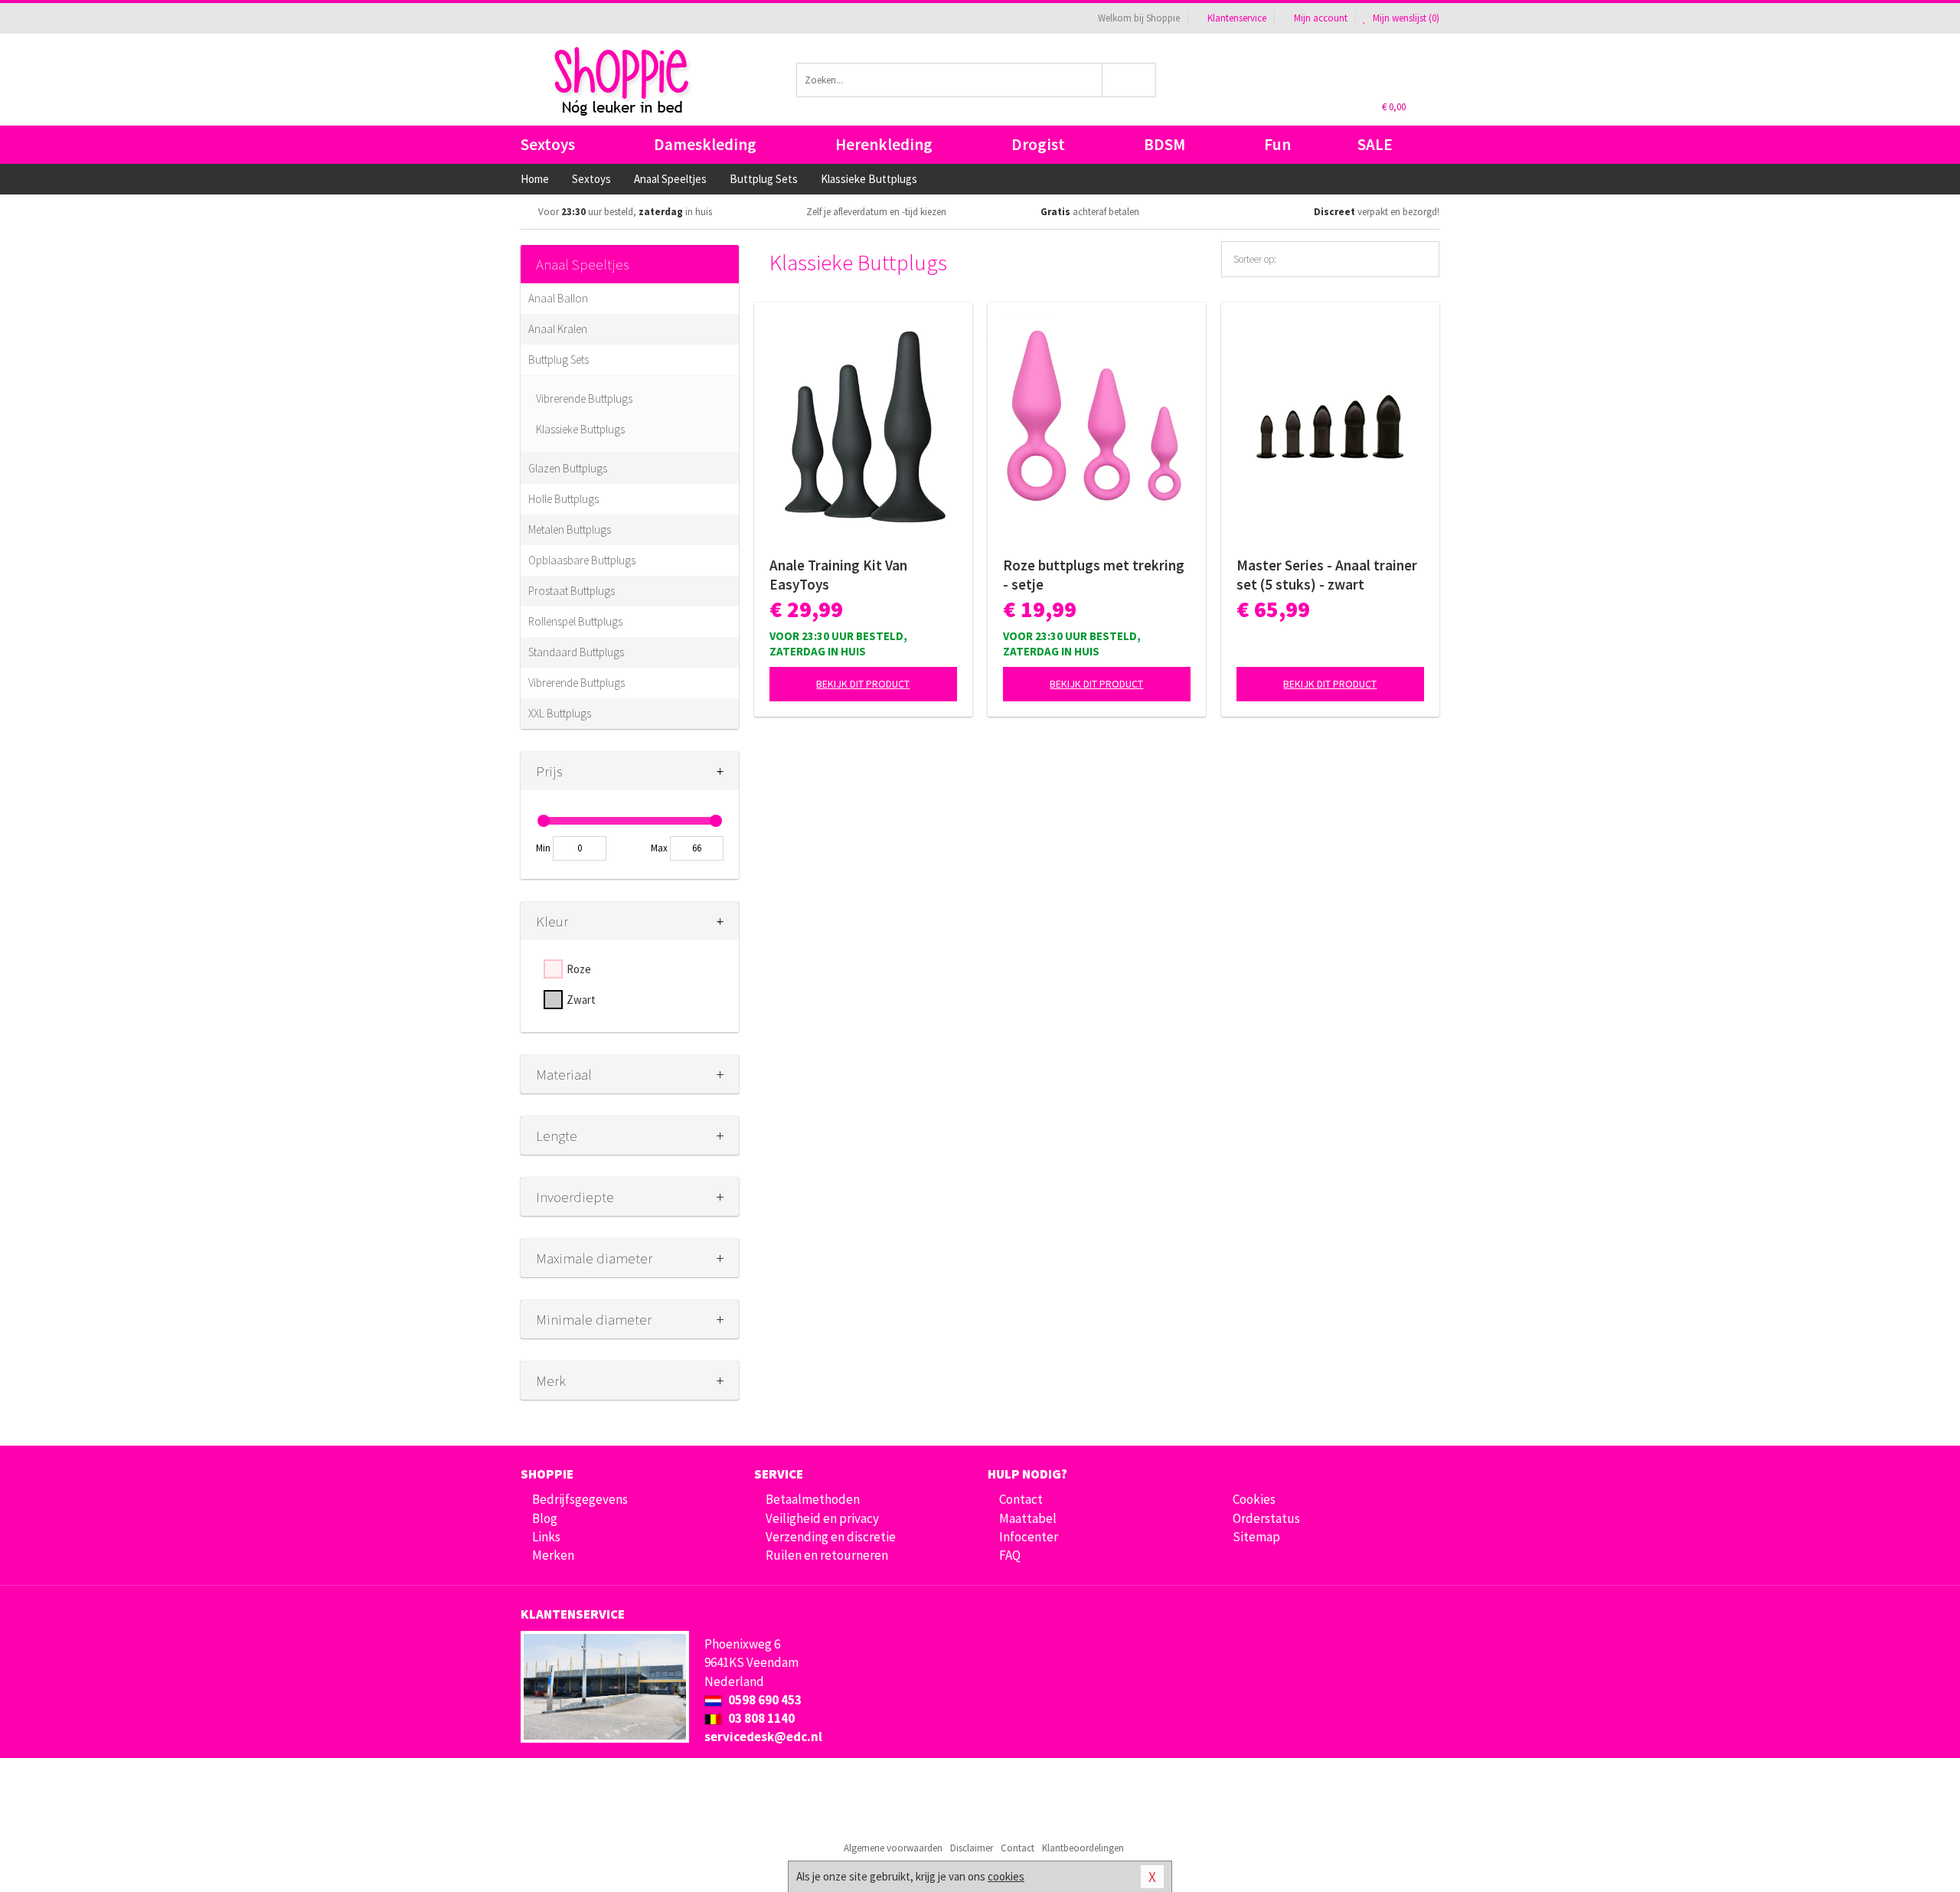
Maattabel (1028, 1518)
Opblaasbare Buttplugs (582, 560)
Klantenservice (1237, 18)
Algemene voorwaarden (893, 1848)
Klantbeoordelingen (1083, 1848)
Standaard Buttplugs (576, 652)
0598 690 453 (764, 1700)
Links (546, 1537)
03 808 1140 (760, 1718)
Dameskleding (705, 144)
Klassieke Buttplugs (580, 429)
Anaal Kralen (558, 329)
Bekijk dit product (863, 684)
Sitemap (1256, 1537)
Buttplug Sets (559, 359)
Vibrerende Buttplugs (584, 399)
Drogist (1038, 144)
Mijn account (1321, 18)
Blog (545, 1518)
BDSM (1165, 144)
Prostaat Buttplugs (572, 591)
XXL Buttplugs (560, 713)
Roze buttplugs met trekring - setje (1094, 575)
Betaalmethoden (813, 1499)
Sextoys (548, 144)
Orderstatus (1266, 1518)
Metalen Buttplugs (570, 529)
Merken (553, 1555)
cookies (1006, 1876)
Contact (1021, 1499)
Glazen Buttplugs (568, 468)
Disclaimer (972, 1848)
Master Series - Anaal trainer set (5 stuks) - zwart (1327, 575)
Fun (1277, 144)
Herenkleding (884, 144)
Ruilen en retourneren (827, 1555)
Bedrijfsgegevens (580, 1499)
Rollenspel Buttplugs (575, 621)
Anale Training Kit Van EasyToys (838, 575)
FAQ (1010, 1555)
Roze (579, 969)
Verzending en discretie (831, 1537)
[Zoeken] (1130, 80)
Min (543, 848)
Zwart (581, 1000)
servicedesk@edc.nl (763, 1737)
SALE (1375, 144)
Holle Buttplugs (563, 499)
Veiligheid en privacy (822, 1518)
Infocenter (1029, 1537)
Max (659, 848)
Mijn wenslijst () (1405, 18)
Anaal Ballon (558, 298)
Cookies (1254, 1499)
